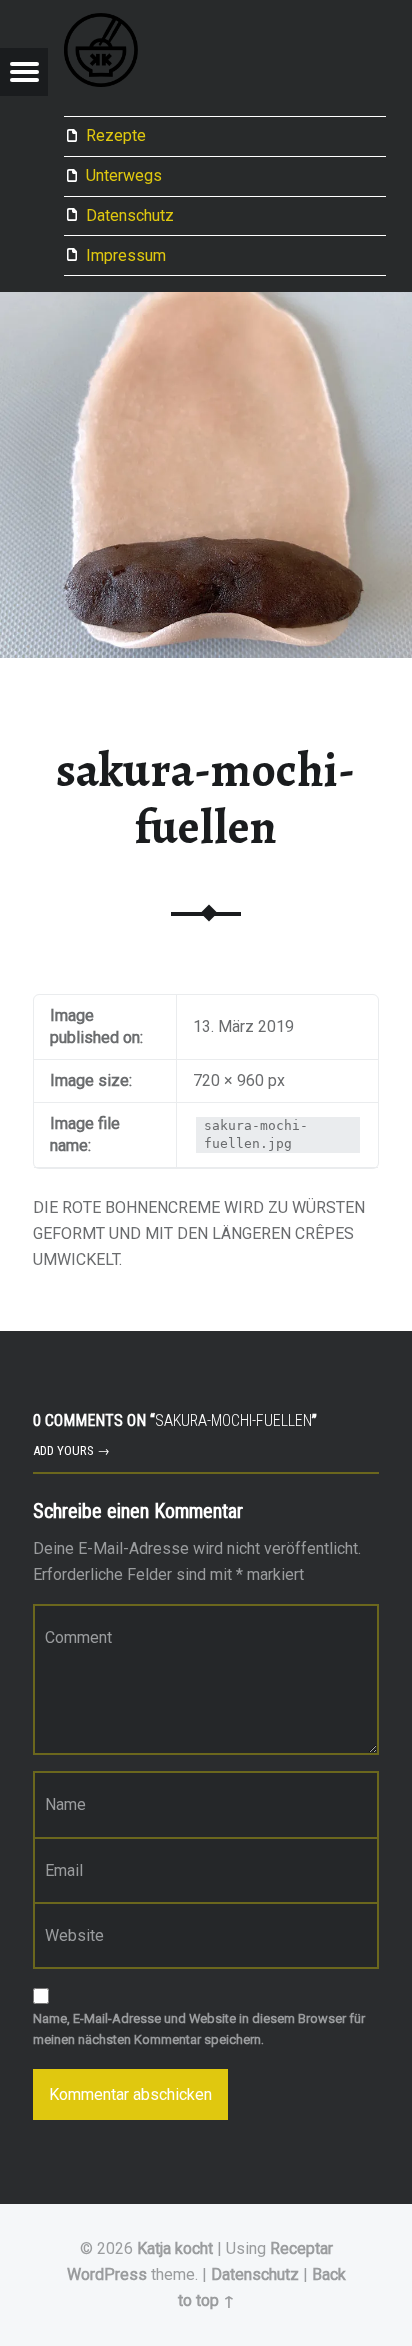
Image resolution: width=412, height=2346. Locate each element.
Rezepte (116, 135)
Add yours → (71, 1450)
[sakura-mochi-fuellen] (206, 304)
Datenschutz (130, 215)
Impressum (126, 255)
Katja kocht (175, 2248)
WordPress (107, 2274)
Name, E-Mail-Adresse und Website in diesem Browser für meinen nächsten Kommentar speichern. (199, 2029)
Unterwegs (124, 175)
